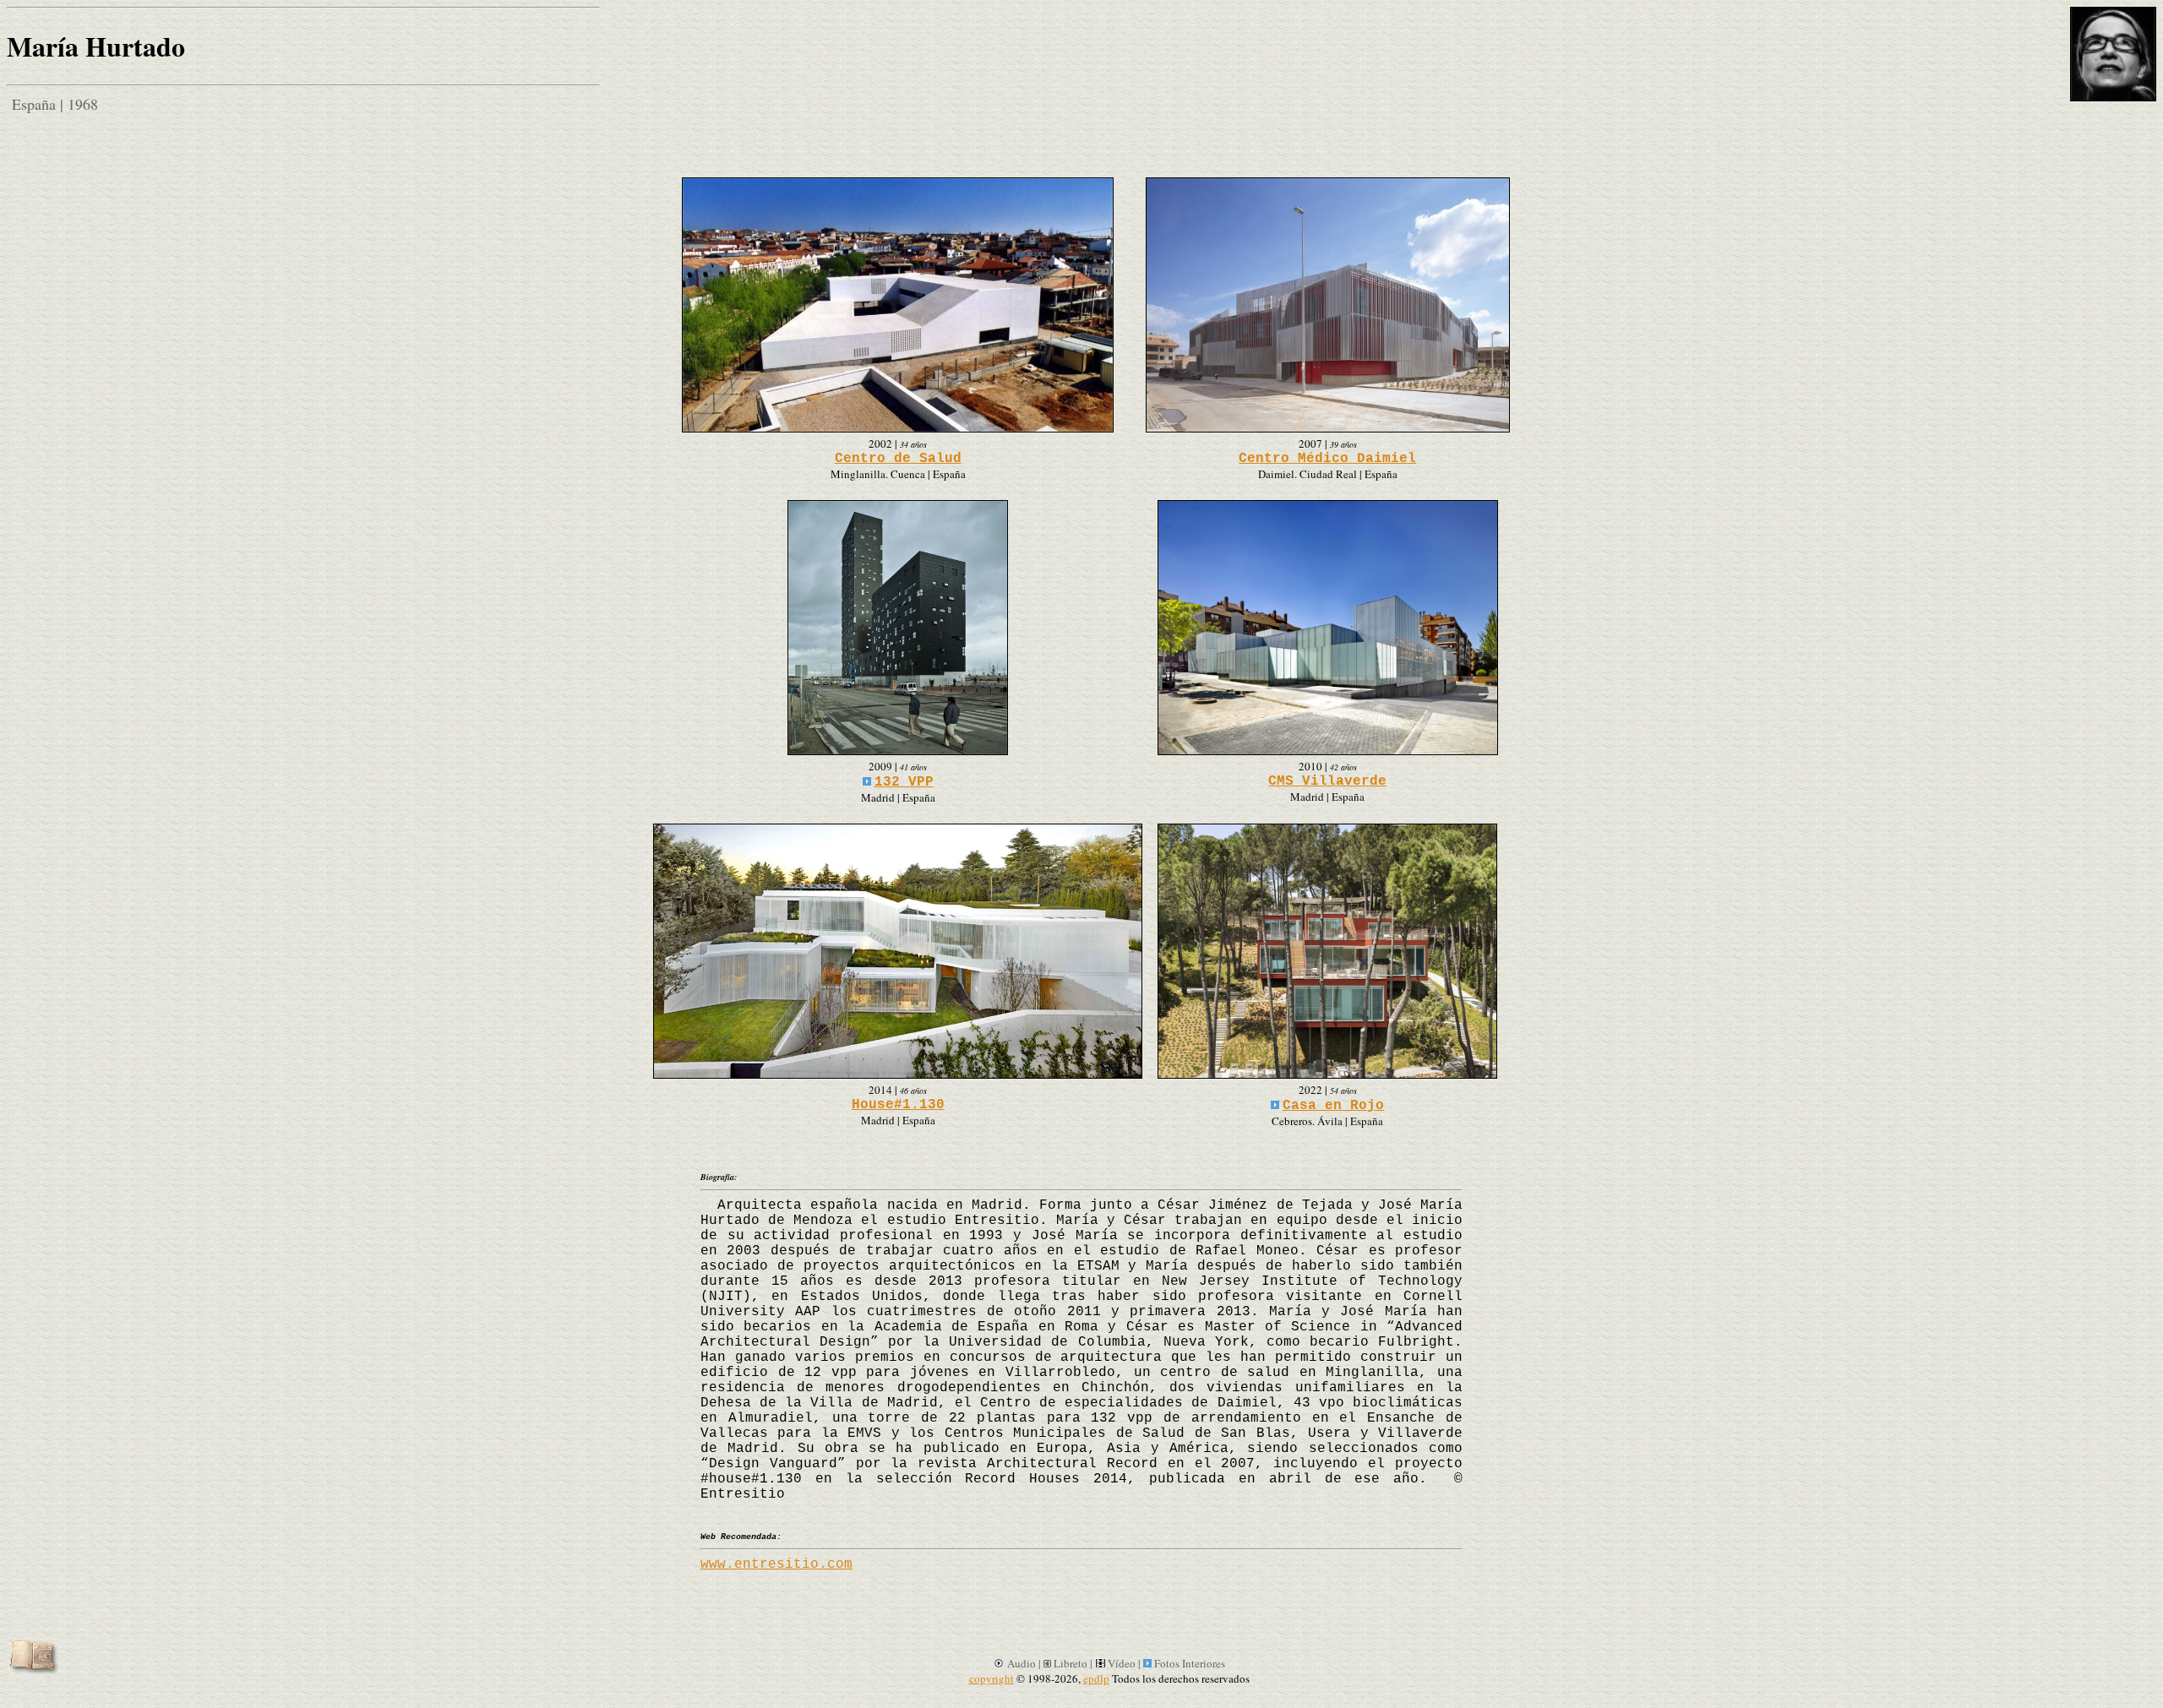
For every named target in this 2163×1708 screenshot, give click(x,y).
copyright (992, 1678)
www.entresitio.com (776, 1564)
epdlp (1096, 1678)
